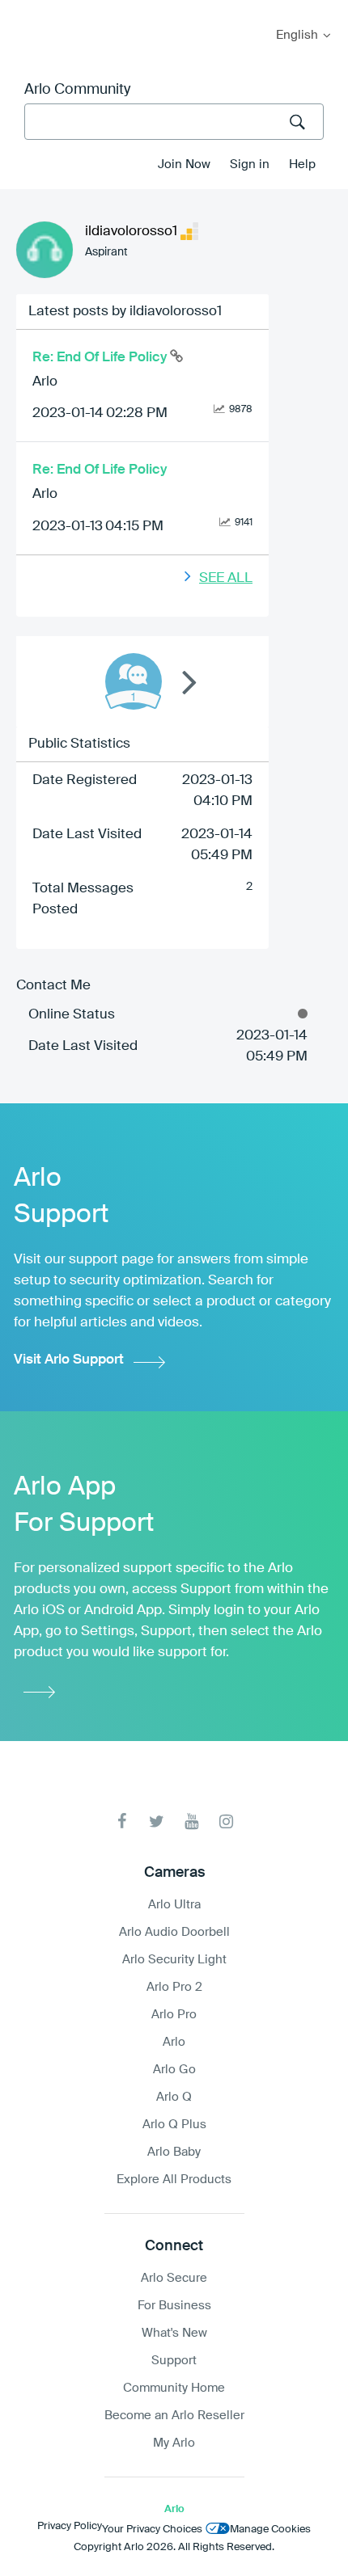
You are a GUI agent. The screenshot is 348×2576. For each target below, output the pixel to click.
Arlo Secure (174, 2278)
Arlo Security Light (174, 1960)
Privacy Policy (70, 2526)
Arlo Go (174, 2070)
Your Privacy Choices (152, 2530)
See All (226, 578)
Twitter (157, 1821)
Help (302, 164)
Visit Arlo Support (69, 1360)
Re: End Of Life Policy (101, 358)
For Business (174, 2306)
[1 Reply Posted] (134, 681)
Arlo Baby (174, 2152)
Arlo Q (174, 2097)
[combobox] (174, 122)
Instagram (226, 1821)
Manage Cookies (270, 2530)
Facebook (122, 1821)
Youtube (191, 1821)
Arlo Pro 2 (174, 1987)
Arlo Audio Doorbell (174, 1932)
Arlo (45, 382)
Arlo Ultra (174, 1905)
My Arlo (23, 10)
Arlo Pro (174, 2015)
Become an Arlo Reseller (174, 2416)
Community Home (174, 2388)
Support (174, 2361)
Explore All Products (174, 2180)
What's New (174, 2333)
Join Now (184, 164)
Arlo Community (77, 90)
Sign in (250, 164)
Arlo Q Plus (174, 2125)
